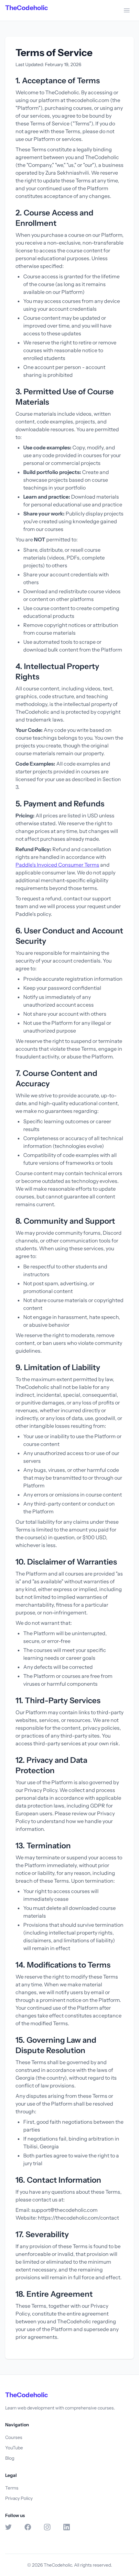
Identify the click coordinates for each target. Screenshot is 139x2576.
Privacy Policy (19, 2498)
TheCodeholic (27, 8)
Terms (12, 2488)
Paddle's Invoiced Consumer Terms (57, 865)
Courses (14, 2437)
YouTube (14, 2448)
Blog (10, 2458)
